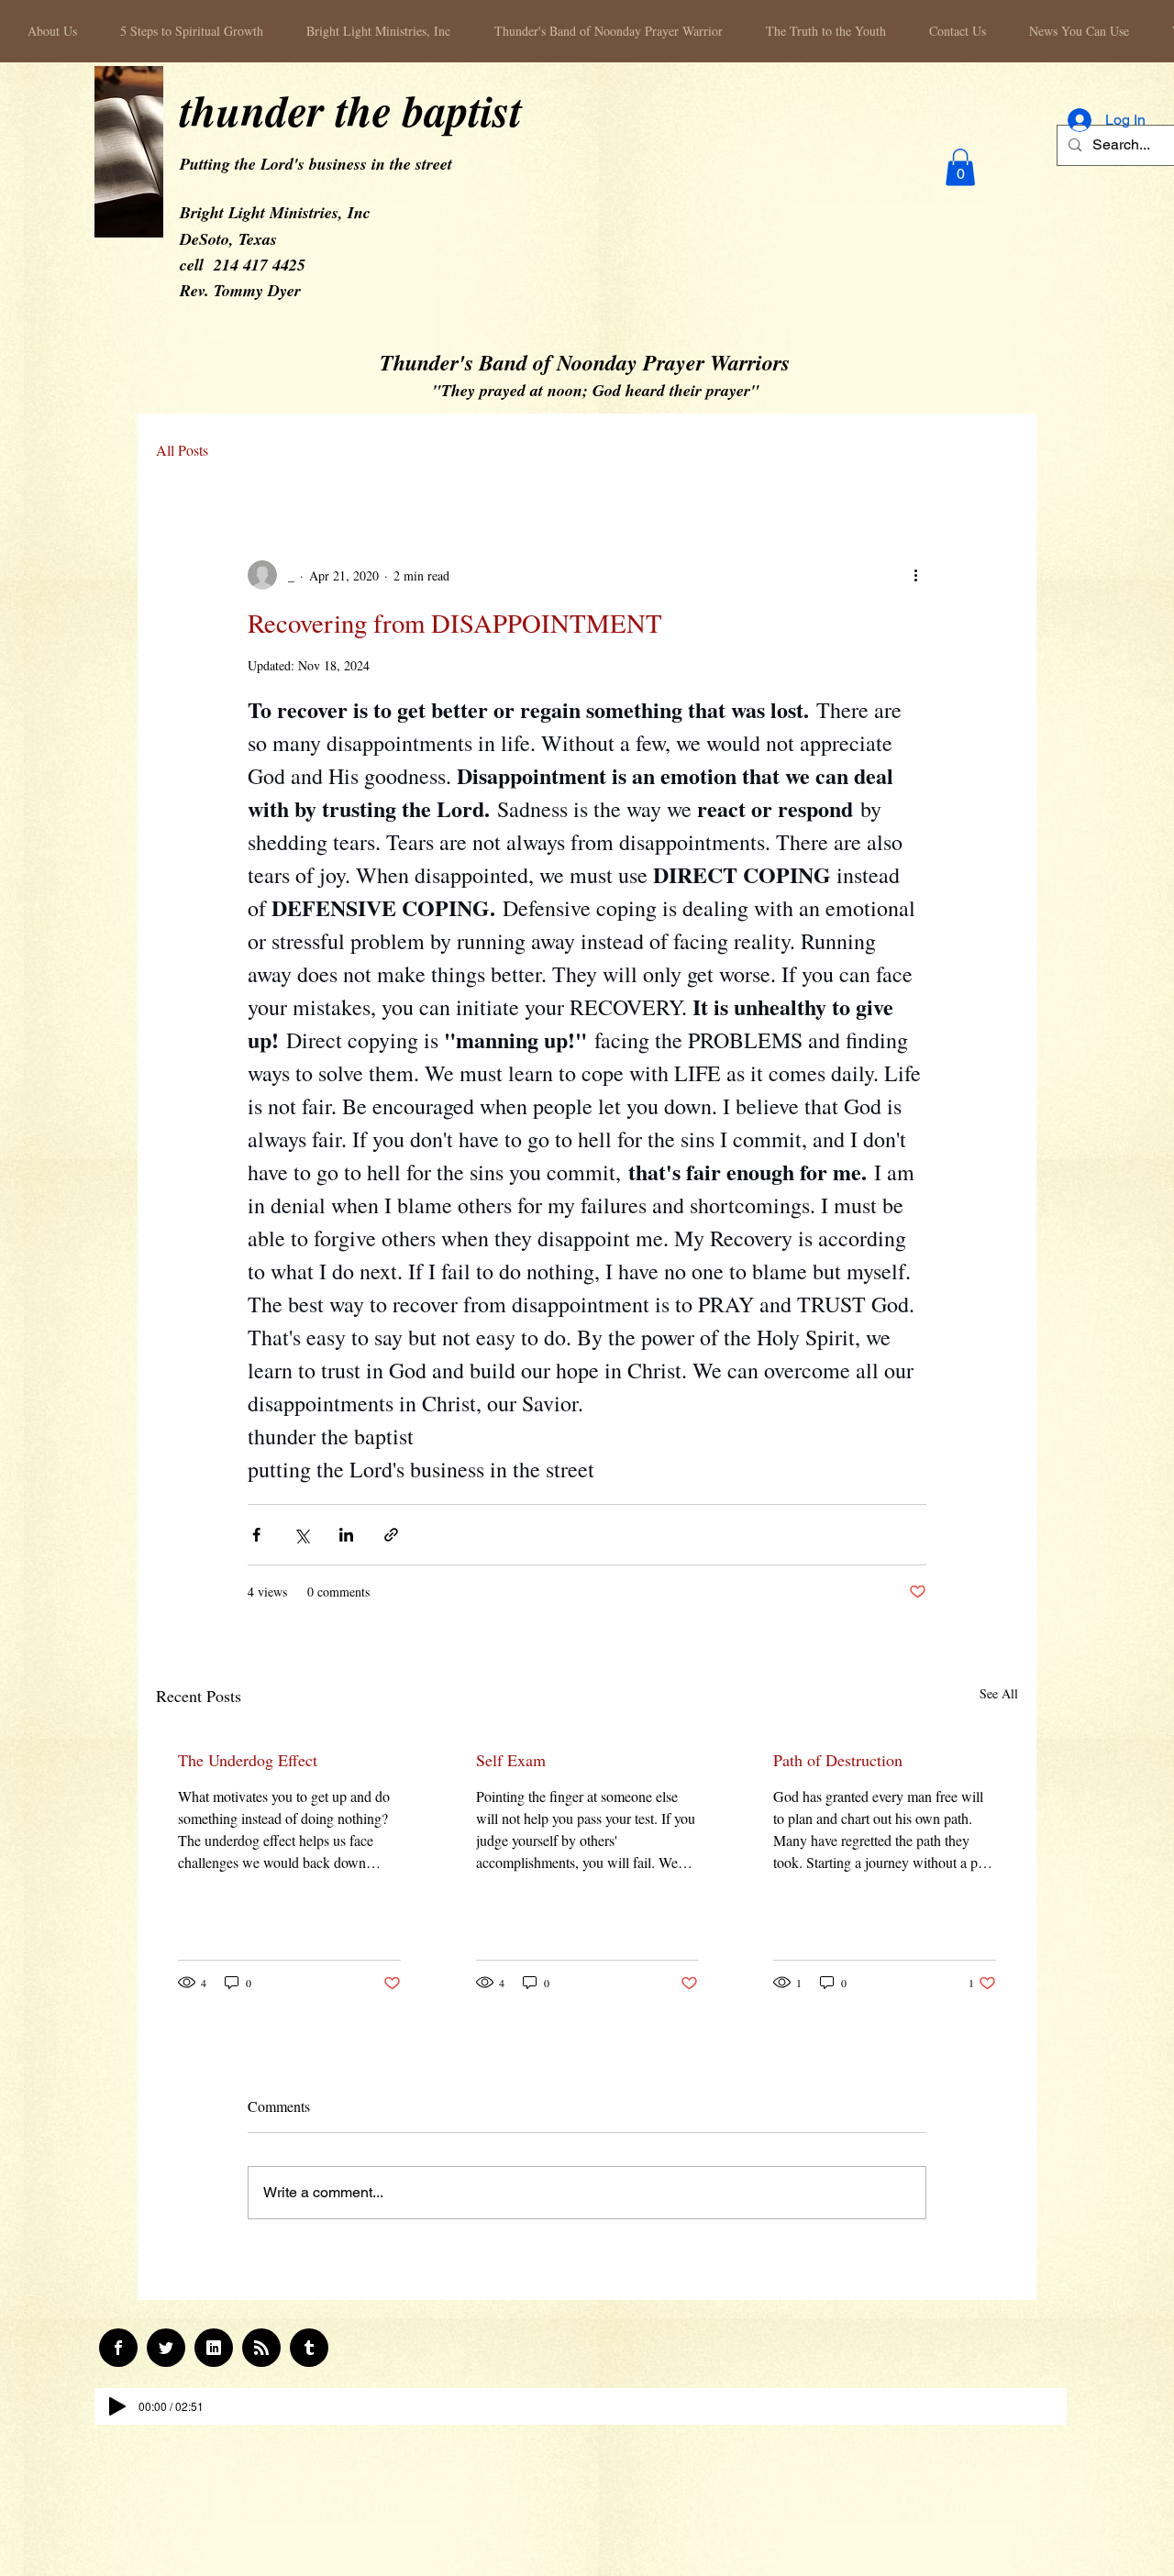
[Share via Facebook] (256, 1535)
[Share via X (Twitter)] (301, 1535)
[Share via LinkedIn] (346, 1535)
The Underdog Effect (248, 1760)
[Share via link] (391, 1535)
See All (999, 1693)
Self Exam (511, 1760)
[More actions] (915, 575)
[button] (960, 167)
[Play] (117, 2406)
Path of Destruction (838, 1760)
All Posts (182, 450)
